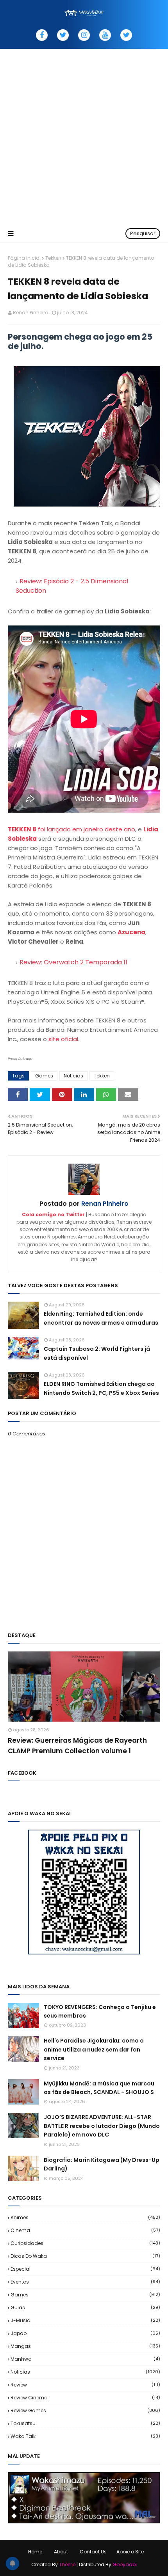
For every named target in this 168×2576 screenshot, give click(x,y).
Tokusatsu (85, 2423)
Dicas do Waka (85, 2256)
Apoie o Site (130, 2552)
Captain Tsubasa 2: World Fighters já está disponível (97, 1353)
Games (44, 1076)
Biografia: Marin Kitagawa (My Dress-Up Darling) (102, 2164)
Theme (67, 2564)
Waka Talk (85, 2436)
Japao (85, 2333)
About (61, 2552)
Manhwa (85, 2359)
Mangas (85, 2346)
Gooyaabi (125, 2564)
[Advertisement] (84, 136)
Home (35, 2552)
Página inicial (24, 258)
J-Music (85, 2320)
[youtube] (105, 35)
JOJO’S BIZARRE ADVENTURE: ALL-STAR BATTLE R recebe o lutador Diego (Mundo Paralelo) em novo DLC (102, 2126)
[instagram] (84, 35)
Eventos (85, 2282)
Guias (85, 2308)
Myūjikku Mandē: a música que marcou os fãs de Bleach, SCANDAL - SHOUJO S (99, 2088)
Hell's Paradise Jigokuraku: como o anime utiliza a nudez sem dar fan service (94, 2049)
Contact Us (93, 2552)
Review (85, 2385)
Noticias (73, 1076)
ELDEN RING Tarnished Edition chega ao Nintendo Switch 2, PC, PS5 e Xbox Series (101, 1388)
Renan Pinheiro (30, 313)
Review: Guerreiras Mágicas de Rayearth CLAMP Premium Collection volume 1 (77, 1746)
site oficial (63, 1039)
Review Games (85, 2410)
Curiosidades (85, 2243)
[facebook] (42, 35)
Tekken (53, 258)
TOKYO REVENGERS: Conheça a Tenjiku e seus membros (100, 2011)
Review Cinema (85, 2398)
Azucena (131, 932)
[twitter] (63, 35)
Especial (85, 2269)
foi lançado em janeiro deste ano (71, 829)
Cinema (85, 2230)
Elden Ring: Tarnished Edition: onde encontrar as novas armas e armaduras (101, 1318)
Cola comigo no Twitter (53, 1214)
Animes (85, 2217)
